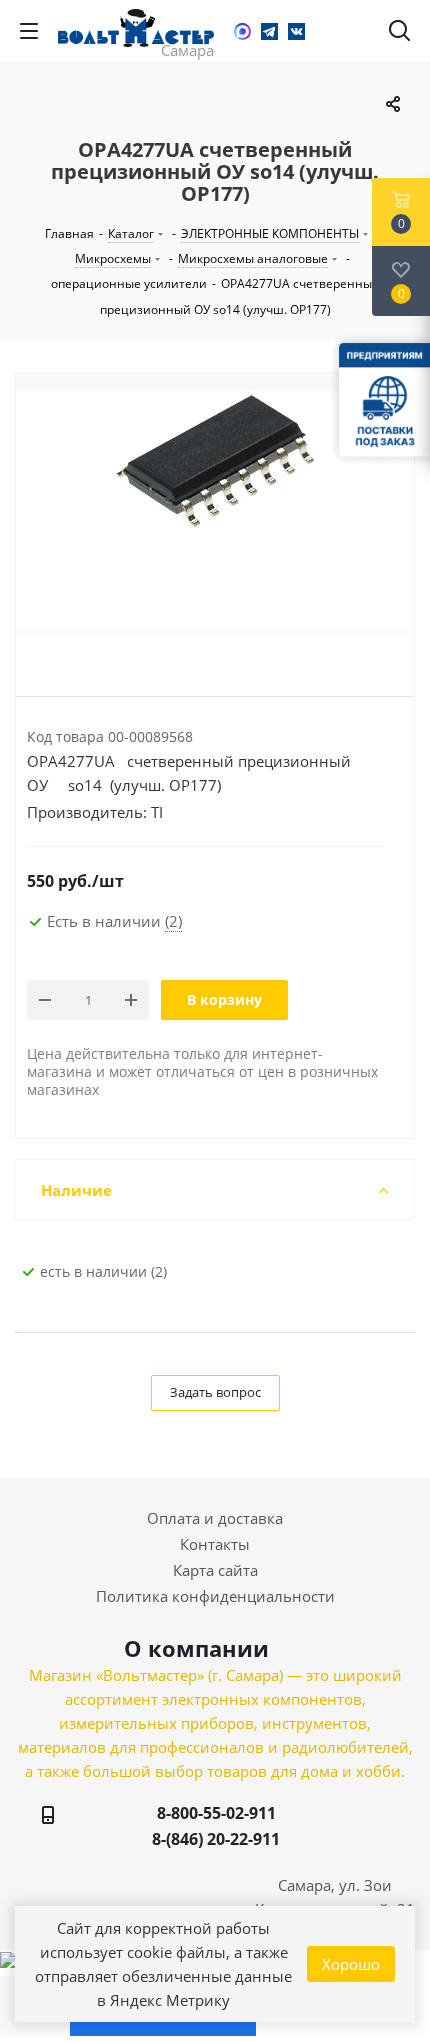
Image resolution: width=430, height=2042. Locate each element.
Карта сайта (215, 1570)
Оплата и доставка (215, 1518)
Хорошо (351, 1964)
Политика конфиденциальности (215, 1596)
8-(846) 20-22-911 (216, 1839)
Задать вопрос (215, 1392)
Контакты (215, 1544)
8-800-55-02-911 (216, 1813)
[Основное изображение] (215, 511)
